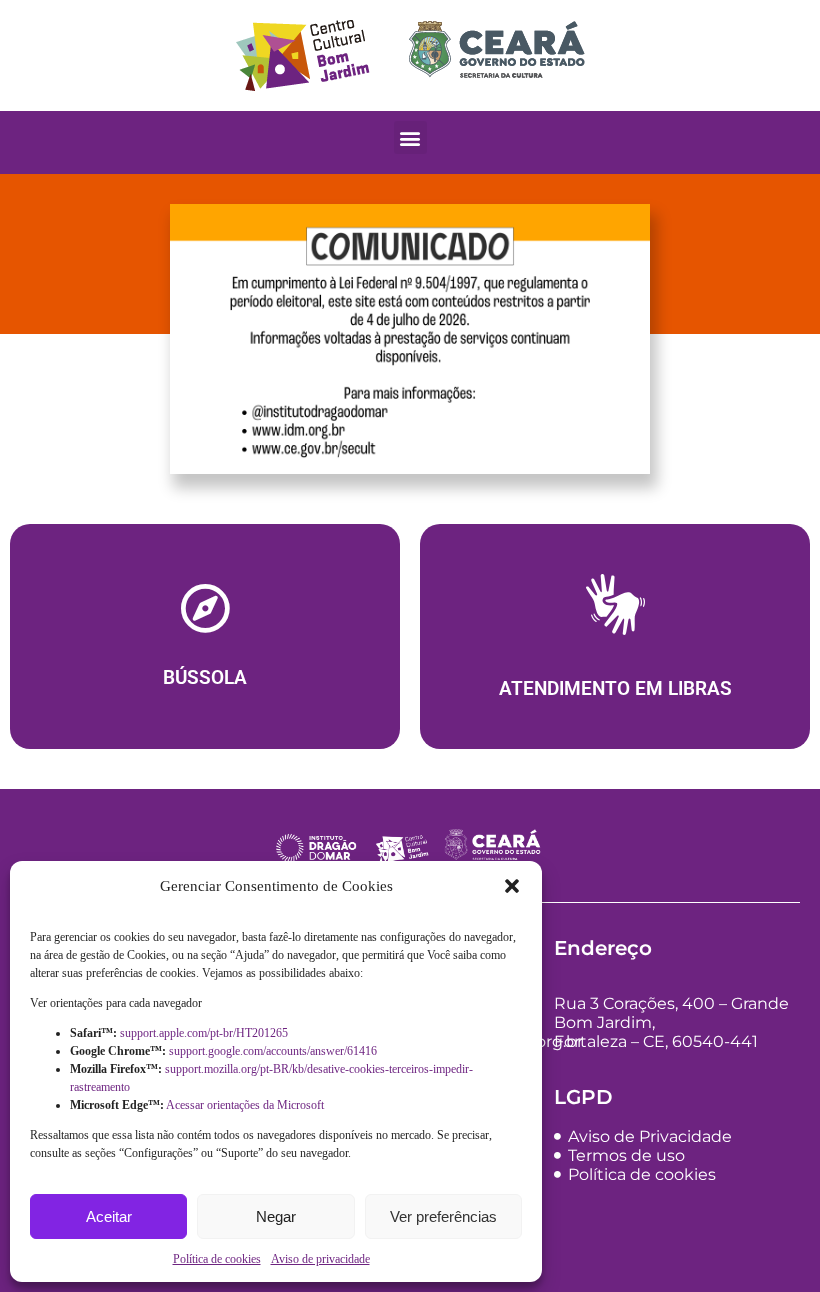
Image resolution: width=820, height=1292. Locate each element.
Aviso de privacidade (320, 1259)
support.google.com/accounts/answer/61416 (274, 1051)
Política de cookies (217, 1259)
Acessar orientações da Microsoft (246, 1105)
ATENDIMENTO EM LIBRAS (615, 689)
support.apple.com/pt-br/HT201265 (205, 1033)
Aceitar (109, 1216)
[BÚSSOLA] (205, 608)
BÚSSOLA (205, 678)
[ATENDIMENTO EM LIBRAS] (615, 609)
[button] (512, 886)
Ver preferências (443, 1216)
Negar (276, 1216)
